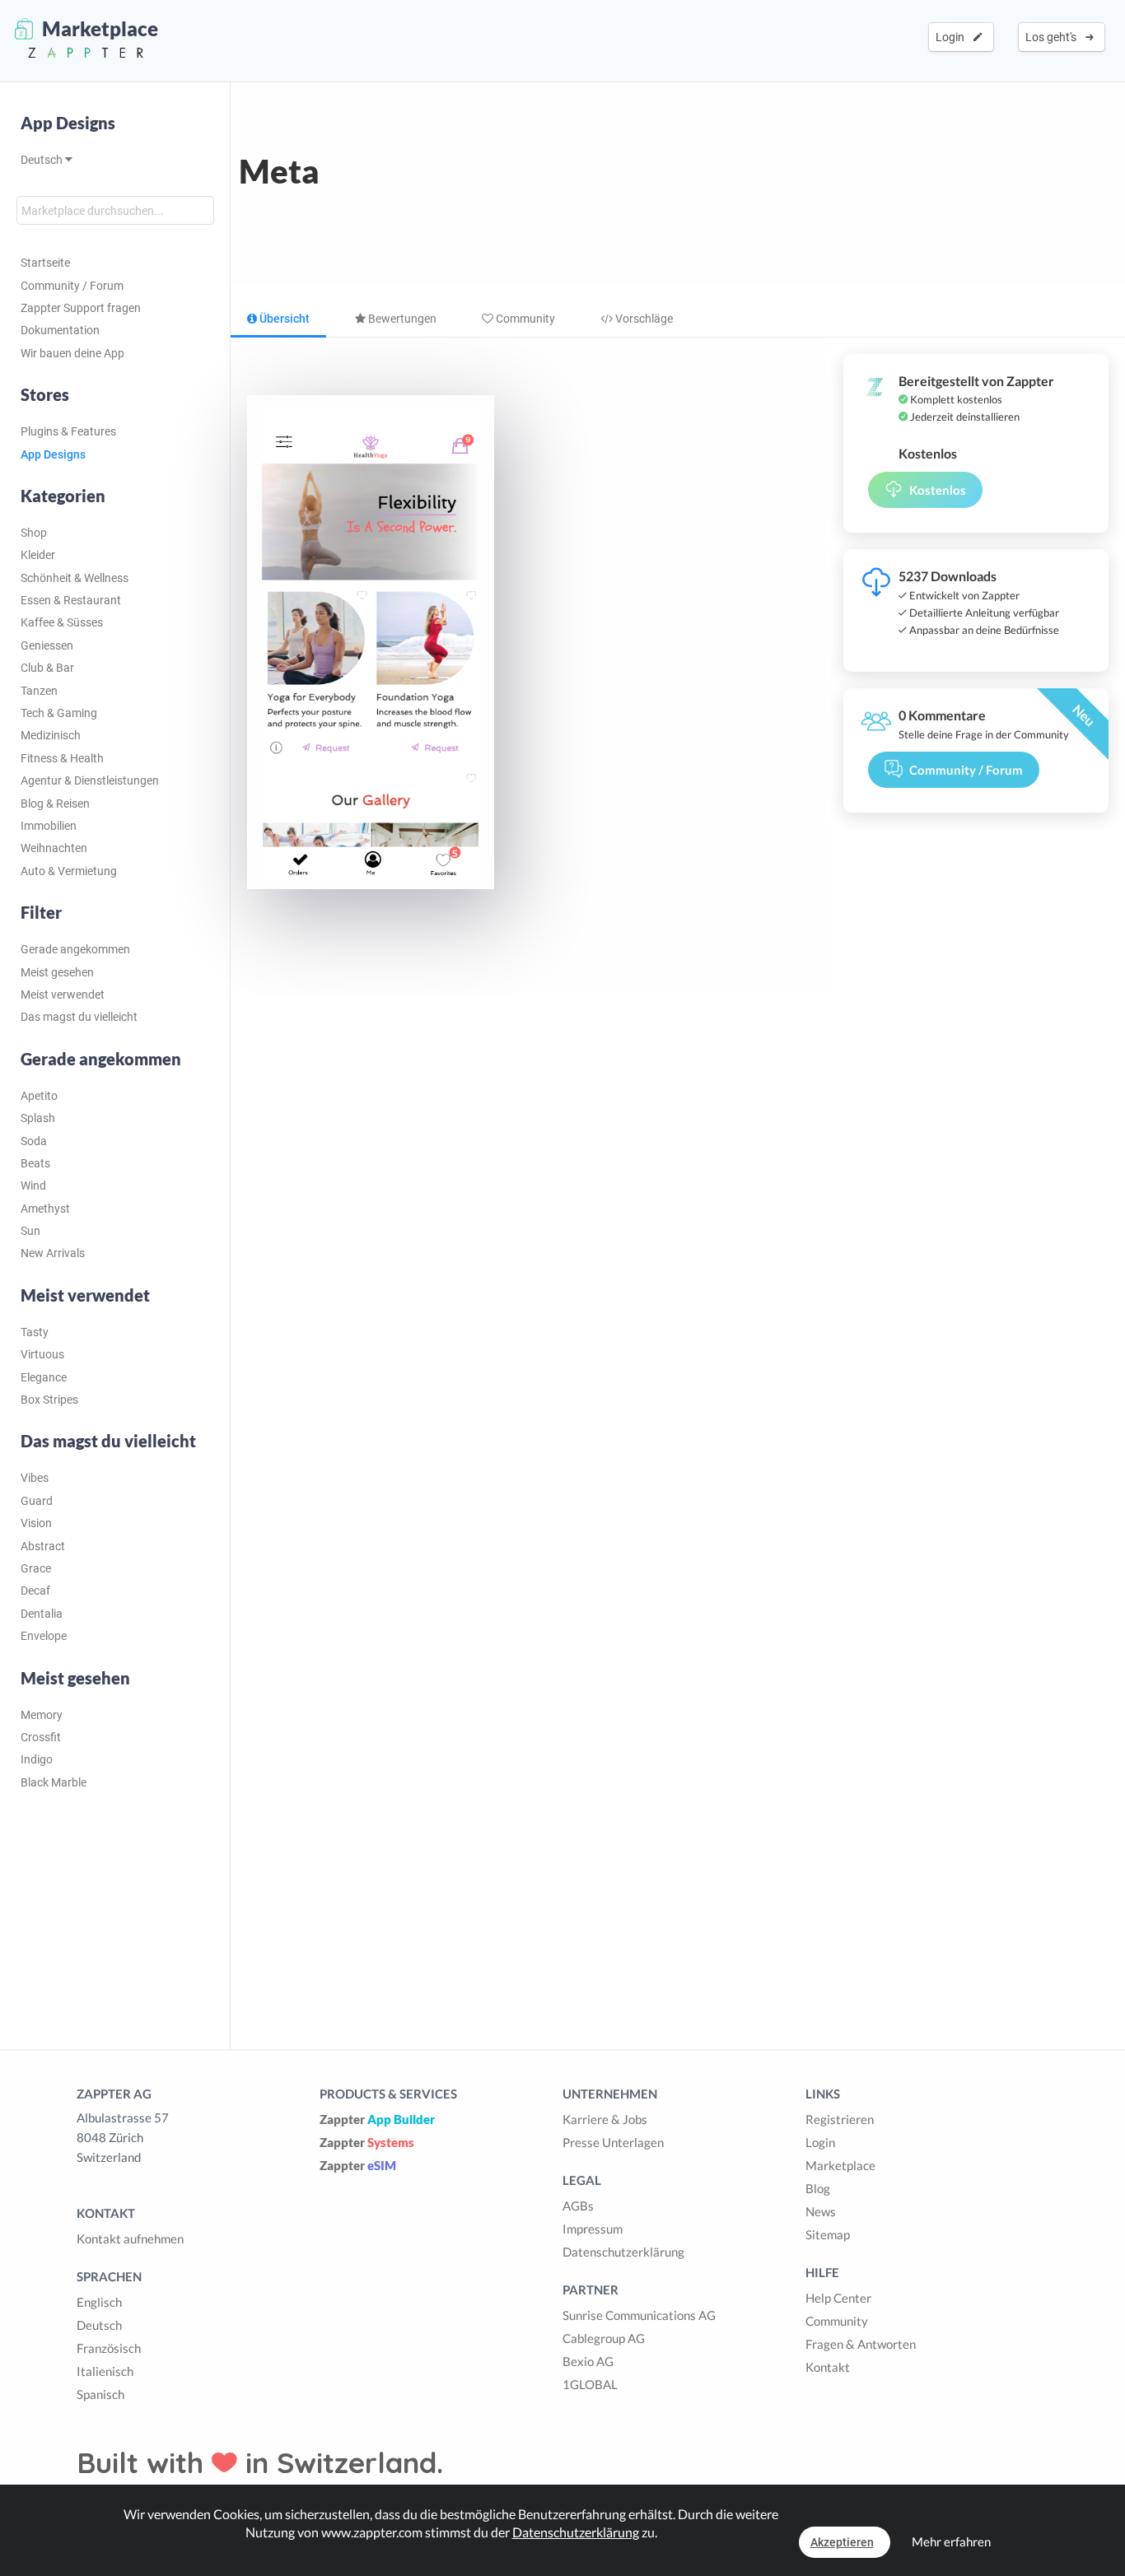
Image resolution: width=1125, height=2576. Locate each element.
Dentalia (42, 1614)
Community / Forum (72, 286)
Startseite (45, 263)
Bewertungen (401, 319)
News (821, 2211)
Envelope (44, 1636)
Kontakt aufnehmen (130, 2238)
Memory (42, 1715)
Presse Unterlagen (613, 2142)
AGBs (578, 2206)
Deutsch (43, 160)
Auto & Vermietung (69, 871)
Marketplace (840, 2165)
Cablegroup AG (604, 2338)
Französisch (109, 2348)
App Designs (68, 123)
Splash (38, 1118)
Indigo (37, 1759)
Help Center (838, 2298)
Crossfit (41, 1737)
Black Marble (54, 1782)
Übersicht (283, 319)
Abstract (43, 1546)
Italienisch (105, 2371)
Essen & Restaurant (71, 600)
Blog (818, 2188)
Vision (36, 1523)
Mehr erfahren (951, 2541)
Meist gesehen (57, 972)
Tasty (35, 1332)
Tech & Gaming (59, 713)
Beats (35, 1163)
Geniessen (47, 645)
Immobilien (49, 826)
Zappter (377, 2119)
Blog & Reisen (55, 804)
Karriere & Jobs (605, 2119)
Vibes (35, 1478)
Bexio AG (588, 2361)
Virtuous (42, 1354)
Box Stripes (49, 1400)
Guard (37, 1501)
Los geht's (1053, 37)
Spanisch (100, 2394)
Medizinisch (51, 735)
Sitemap (828, 2234)
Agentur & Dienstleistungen (90, 780)
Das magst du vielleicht (79, 1017)
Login (952, 37)
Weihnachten (54, 848)
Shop (34, 533)
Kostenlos (938, 490)
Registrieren (840, 2119)
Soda (34, 1141)
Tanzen (39, 691)
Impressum (593, 2229)
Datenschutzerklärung (623, 2252)
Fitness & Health (62, 758)
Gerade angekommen (75, 949)
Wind (33, 1186)
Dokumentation (60, 330)
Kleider (38, 555)
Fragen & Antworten (861, 2344)
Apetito (39, 1096)
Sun (30, 1231)
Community (524, 319)
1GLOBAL (590, 2384)
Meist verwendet (63, 995)
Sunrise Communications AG (639, 2315)
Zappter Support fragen (81, 308)
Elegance (44, 1377)
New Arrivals (53, 1253)
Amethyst (45, 1209)
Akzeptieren (842, 2542)
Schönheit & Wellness (75, 578)
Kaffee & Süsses (62, 622)
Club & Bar (47, 668)
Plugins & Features (68, 431)
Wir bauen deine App (72, 353)
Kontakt (828, 2367)
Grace (36, 1568)
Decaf (35, 1591)
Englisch (99, 2302)
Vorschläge (643, 319)
